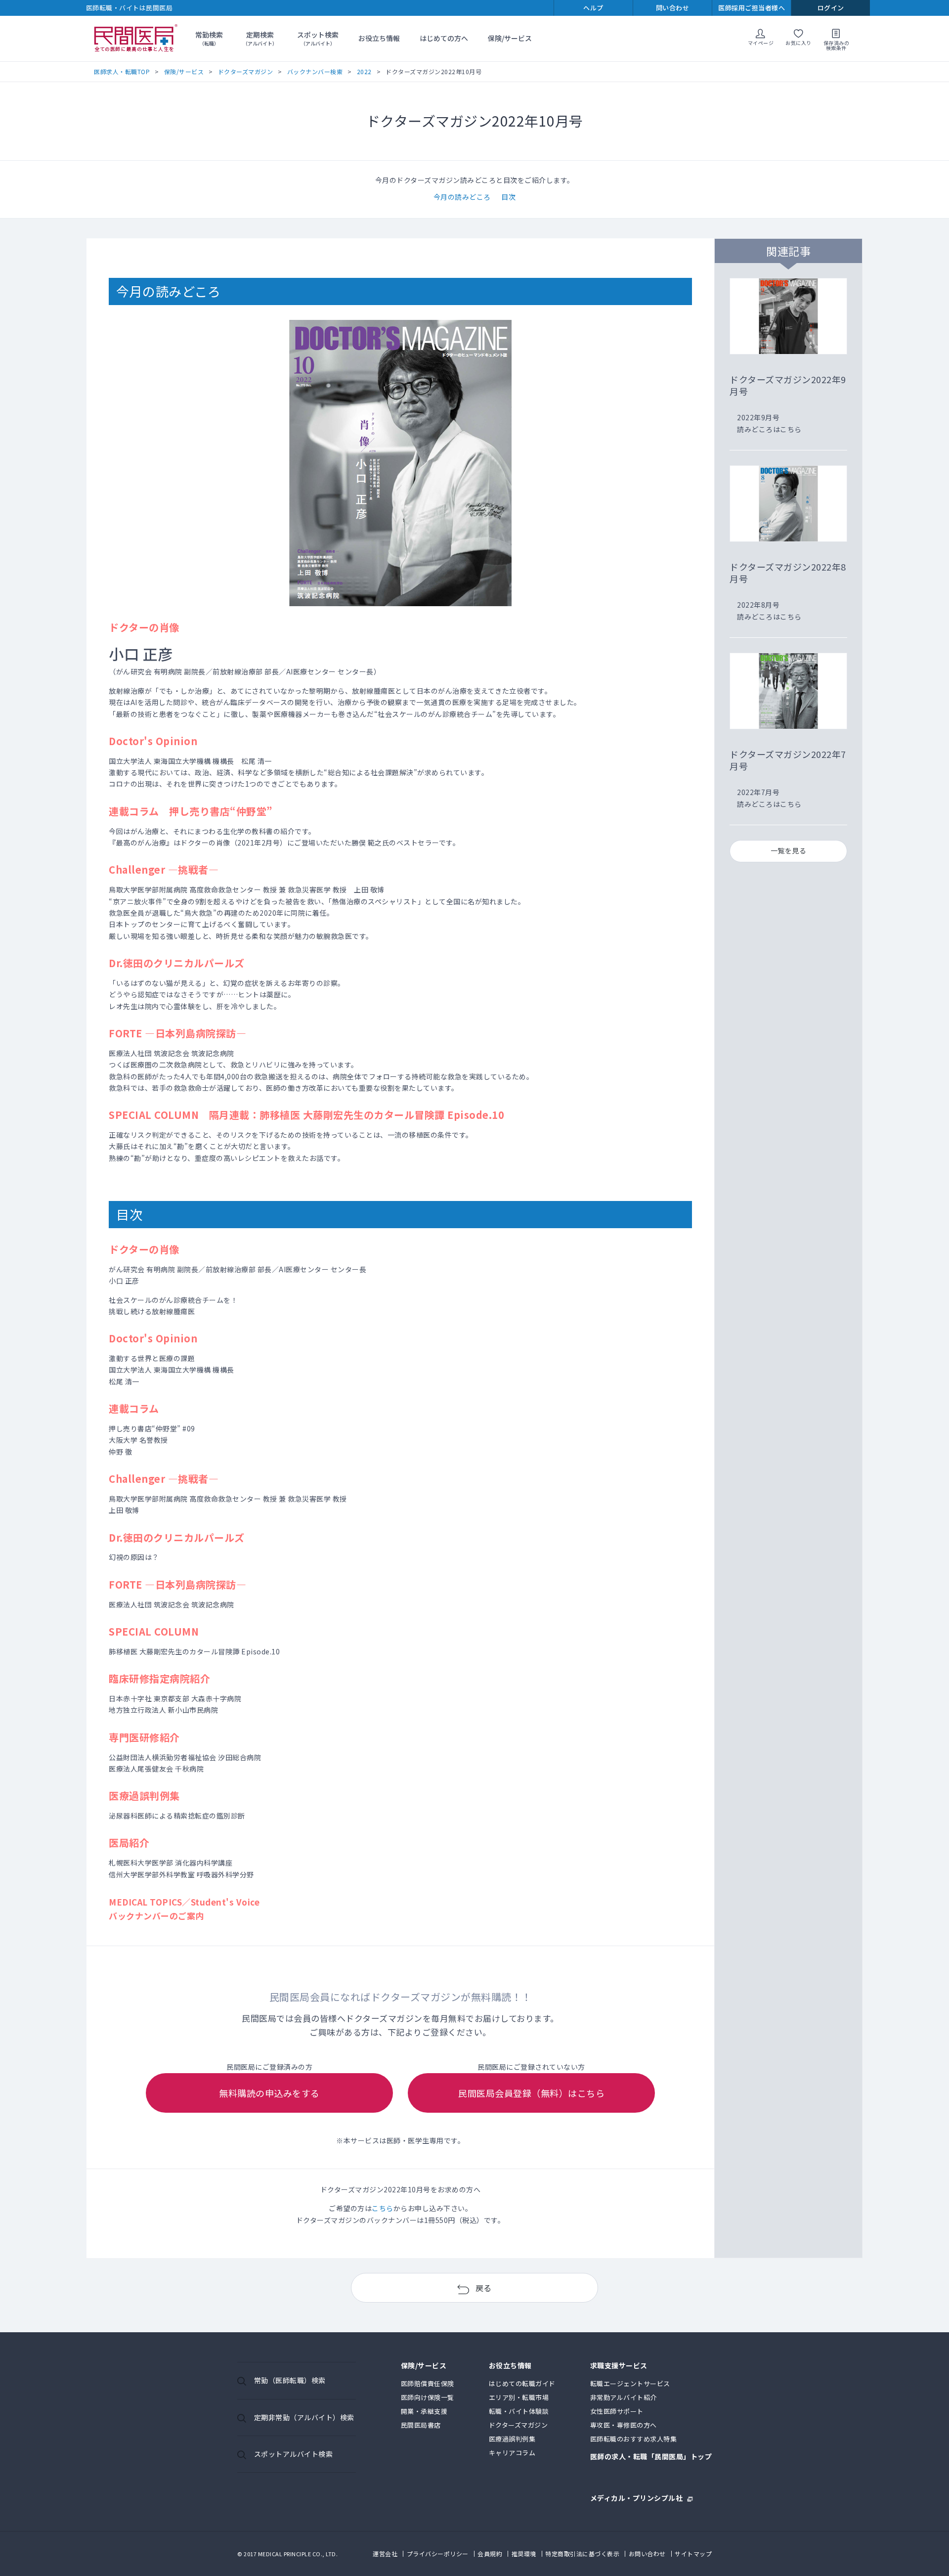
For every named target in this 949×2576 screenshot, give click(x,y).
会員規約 (490, 2554)
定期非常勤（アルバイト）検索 (304, 2417)
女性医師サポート (617, 2411)
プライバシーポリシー (438, 2554)
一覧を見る (789, 850)
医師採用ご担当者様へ (752, 8)
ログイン (831, 8)
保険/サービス (510, 38)
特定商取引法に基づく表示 (582, 2554)
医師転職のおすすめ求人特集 (634, 2439)
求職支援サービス (619, 2366)
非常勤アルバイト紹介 (624, 2397)
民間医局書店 (421, 2425)
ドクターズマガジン (246, 71)
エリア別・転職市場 (519, 2397)
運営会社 (385, 2554)
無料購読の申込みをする (269, 2093)
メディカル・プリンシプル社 (637, 2497)
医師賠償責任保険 (428, 2383)
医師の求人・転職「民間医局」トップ (651, 2457)
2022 (364, 71)
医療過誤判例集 (512, 2439)
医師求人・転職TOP (122, 71)
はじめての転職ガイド (522, 2383)
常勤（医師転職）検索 (290, 2380)
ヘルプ (593, 8)
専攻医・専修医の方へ (624, 2425)
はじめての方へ (444, 38)
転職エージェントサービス (630, 2383)
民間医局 (136, 39)
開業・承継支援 (424, 2411)
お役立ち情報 (379, 38)
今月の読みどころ (462, 197)
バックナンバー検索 (315, 71)
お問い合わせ (647, 2554)
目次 (508, 197)
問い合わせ (673, 8)
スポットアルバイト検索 (294, 2454)
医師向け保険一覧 (428, 2397)
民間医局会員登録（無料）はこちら (531, 2093)
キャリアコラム (512, 2453)
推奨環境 (524, 2554)
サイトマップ (693, 2554)
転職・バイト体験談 (519, 2411)
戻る (484, 2288)
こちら (383, 2208)
